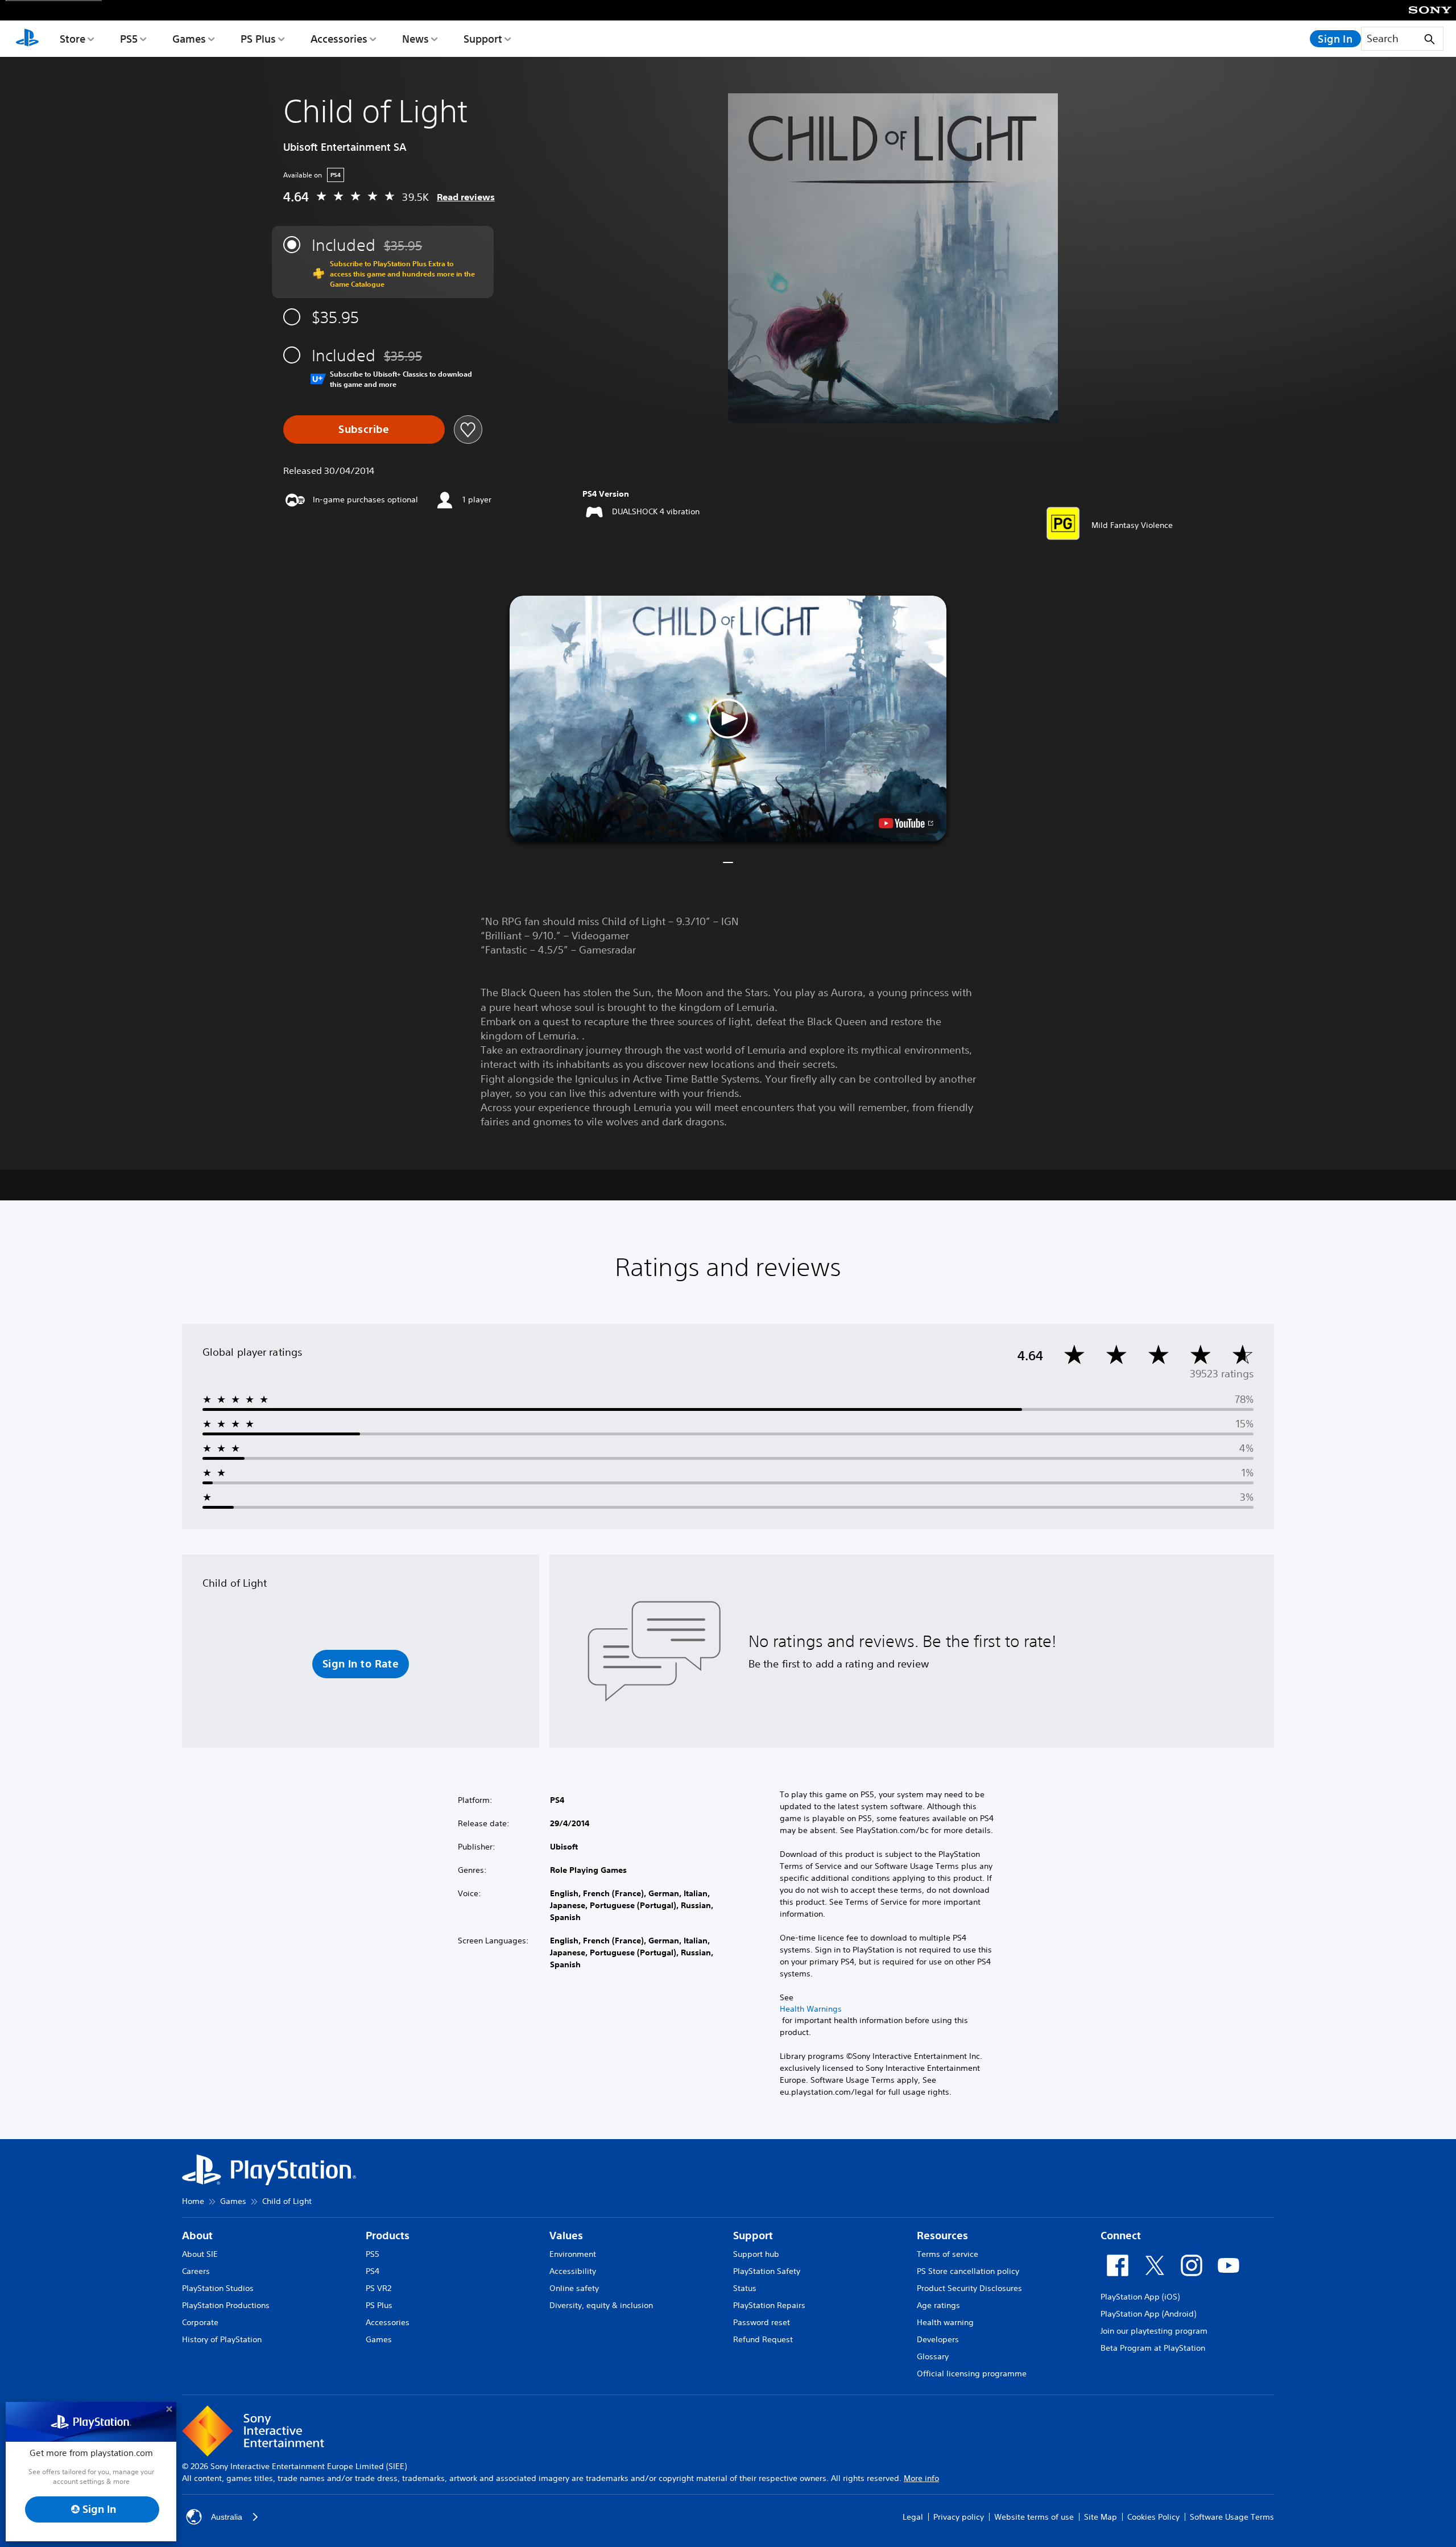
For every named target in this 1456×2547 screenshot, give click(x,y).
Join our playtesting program (1154, 2331)
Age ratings (938, 2305)
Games (189, 39)
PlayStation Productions (226, 2305)
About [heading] (197, 2236)
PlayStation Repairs (769, 2305)
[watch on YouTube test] (906, 823)
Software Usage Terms (1232, 2517)
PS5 (129, 39)
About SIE (200, 2254)
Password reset (762, 2322)
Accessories (339, 39)
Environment (573, 2254)
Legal (913, 2517)
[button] (728, 719)
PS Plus (258, 39)
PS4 (373, 2271)
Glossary (933, 2356)
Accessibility (573, 2271)
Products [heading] (388, 2236)
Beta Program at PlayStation (1153, 2348)
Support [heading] (753, 2236)
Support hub (756, 2254)
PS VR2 (379, 2288)
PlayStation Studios (218, 2288)
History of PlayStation (222, 2339)
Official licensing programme (972, 2373)
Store (73, 39)
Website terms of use (1034, 2517)
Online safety (574, 2288)
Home (193, 2201)
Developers (938, 2339)
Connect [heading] (1121, 2236)
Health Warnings (811, 2009)
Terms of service (948, 2254)
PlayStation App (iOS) (1140, 2297)
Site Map (1101, 2517)
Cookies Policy (1153, 2517)
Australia (227, 2517)
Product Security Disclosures (969, 2288)
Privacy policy (959, 2517)
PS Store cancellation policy (968, 2271)
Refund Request (763, 2339)
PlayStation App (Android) (1148, 2314)
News (415, 39)
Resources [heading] (942, 2236)
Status (745, 2288)
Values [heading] (566, 2236)
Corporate (200, 2322)
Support (483, 39)
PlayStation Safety (767, 2271)
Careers (196, 2271)
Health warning (945, 2322)
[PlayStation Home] (27, 39)
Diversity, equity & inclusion (601, 2305)
